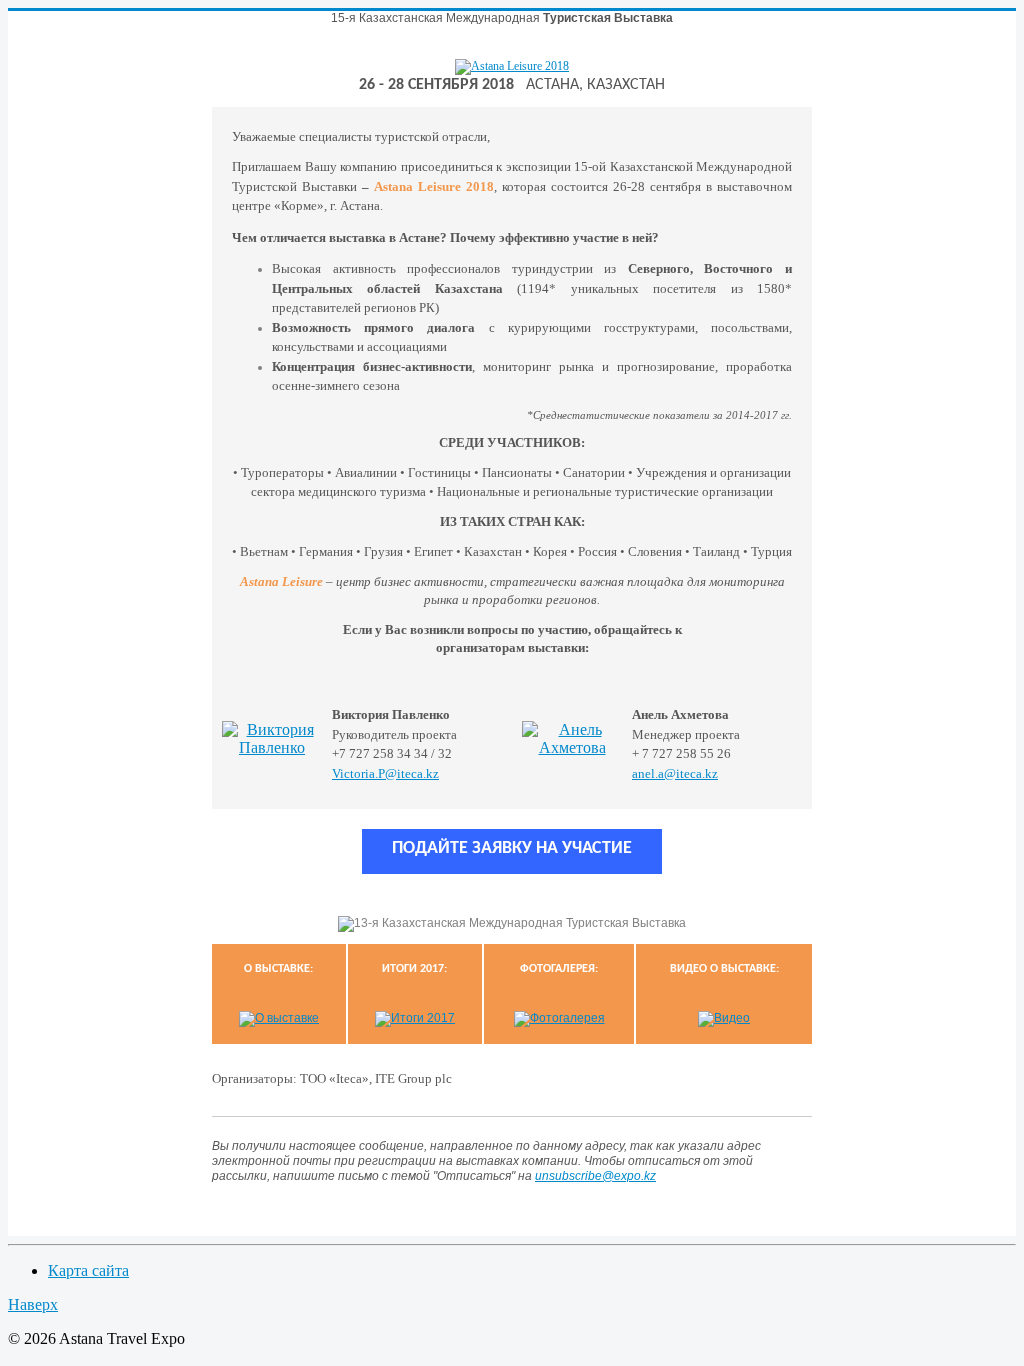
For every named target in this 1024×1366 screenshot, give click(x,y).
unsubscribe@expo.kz (595, 1176)
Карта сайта (88, 1270)
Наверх (33, 1304)
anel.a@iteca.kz (675, 773)
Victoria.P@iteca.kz (385, 773)
